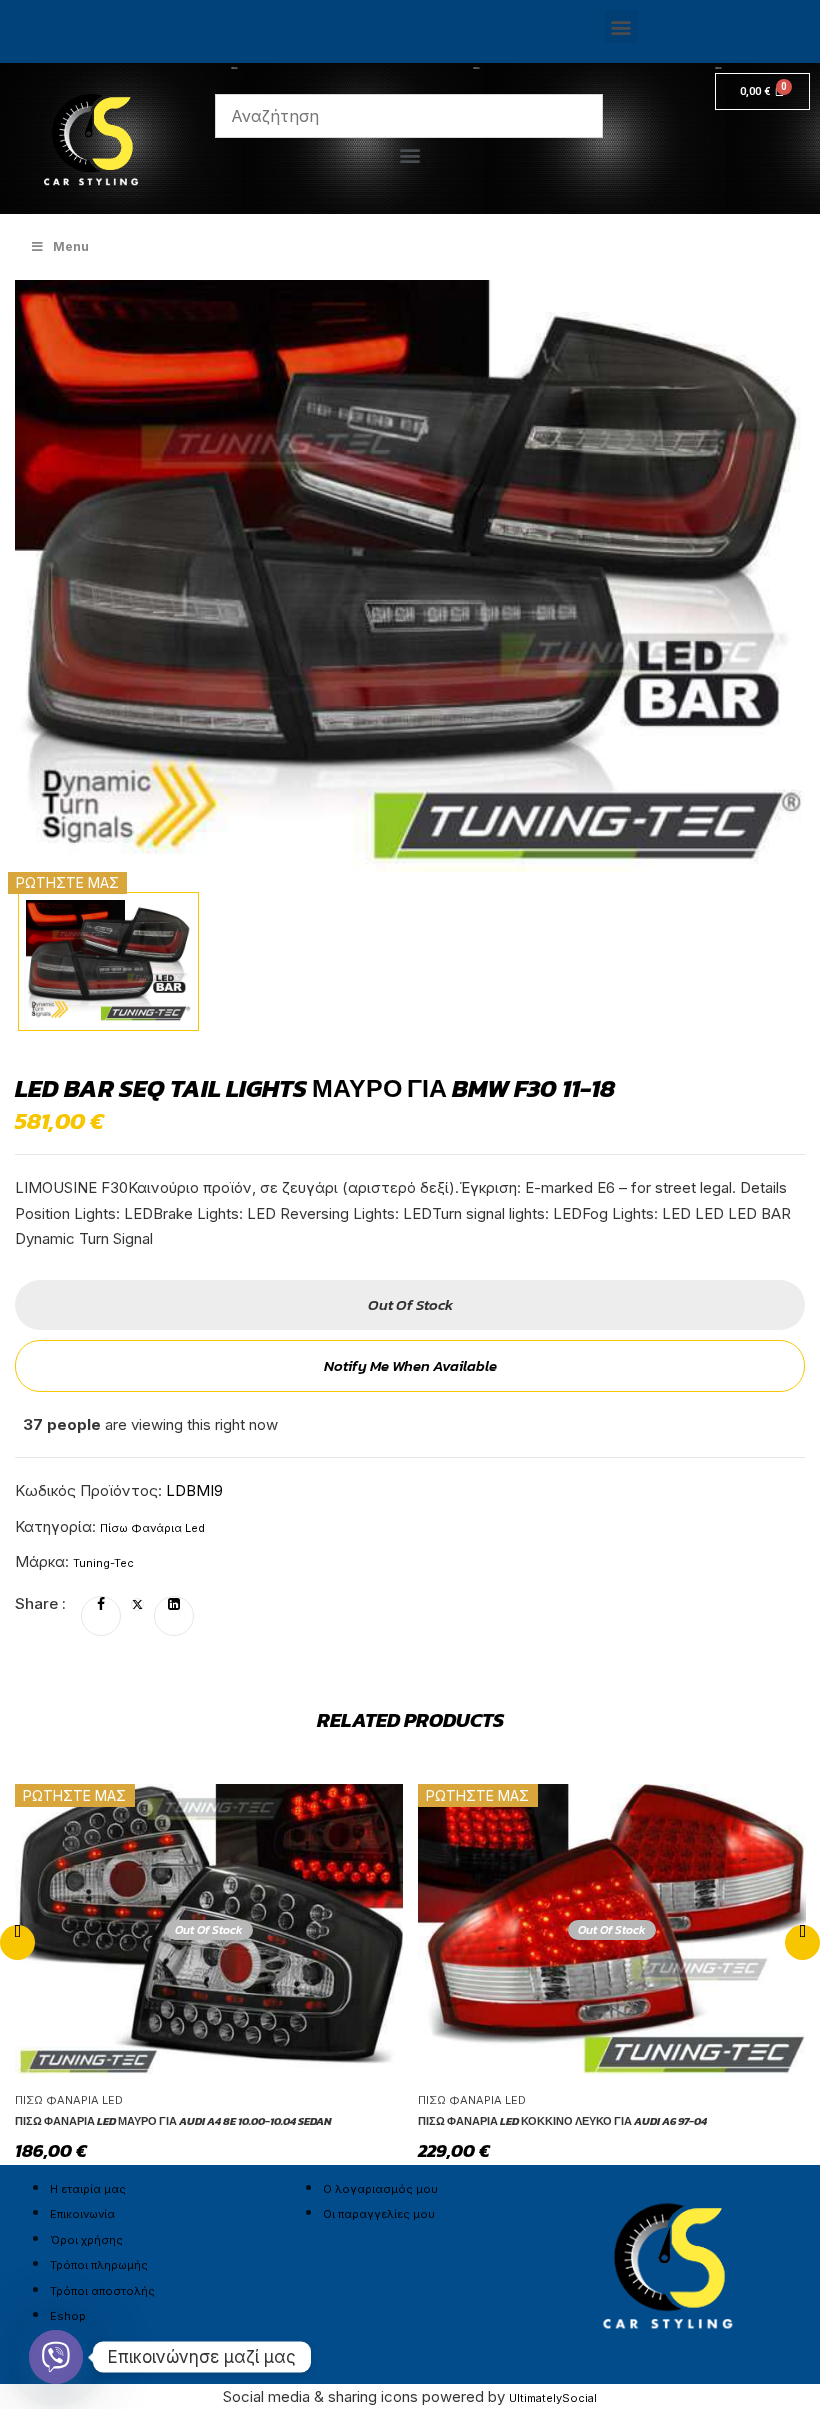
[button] (621, 26)
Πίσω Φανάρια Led (152, 1528)
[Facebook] (101, 1605)
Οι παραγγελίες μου (379, 2214)
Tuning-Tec (103, 1563)
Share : (40, 1603)
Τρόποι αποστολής (102, 2291)
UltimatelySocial (553, 2398)
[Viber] (56, 2357)
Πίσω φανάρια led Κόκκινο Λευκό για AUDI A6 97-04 (562, 2121)
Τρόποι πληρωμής (99, 2265)
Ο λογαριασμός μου (380, 2189)
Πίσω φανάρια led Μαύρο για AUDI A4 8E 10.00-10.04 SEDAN (173, 2121)
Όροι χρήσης (86, 2240)
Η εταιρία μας (88, 2189)
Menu (71, 246)
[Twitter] (137, 1605)
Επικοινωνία (82, 2214)
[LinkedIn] (174, 1605)
